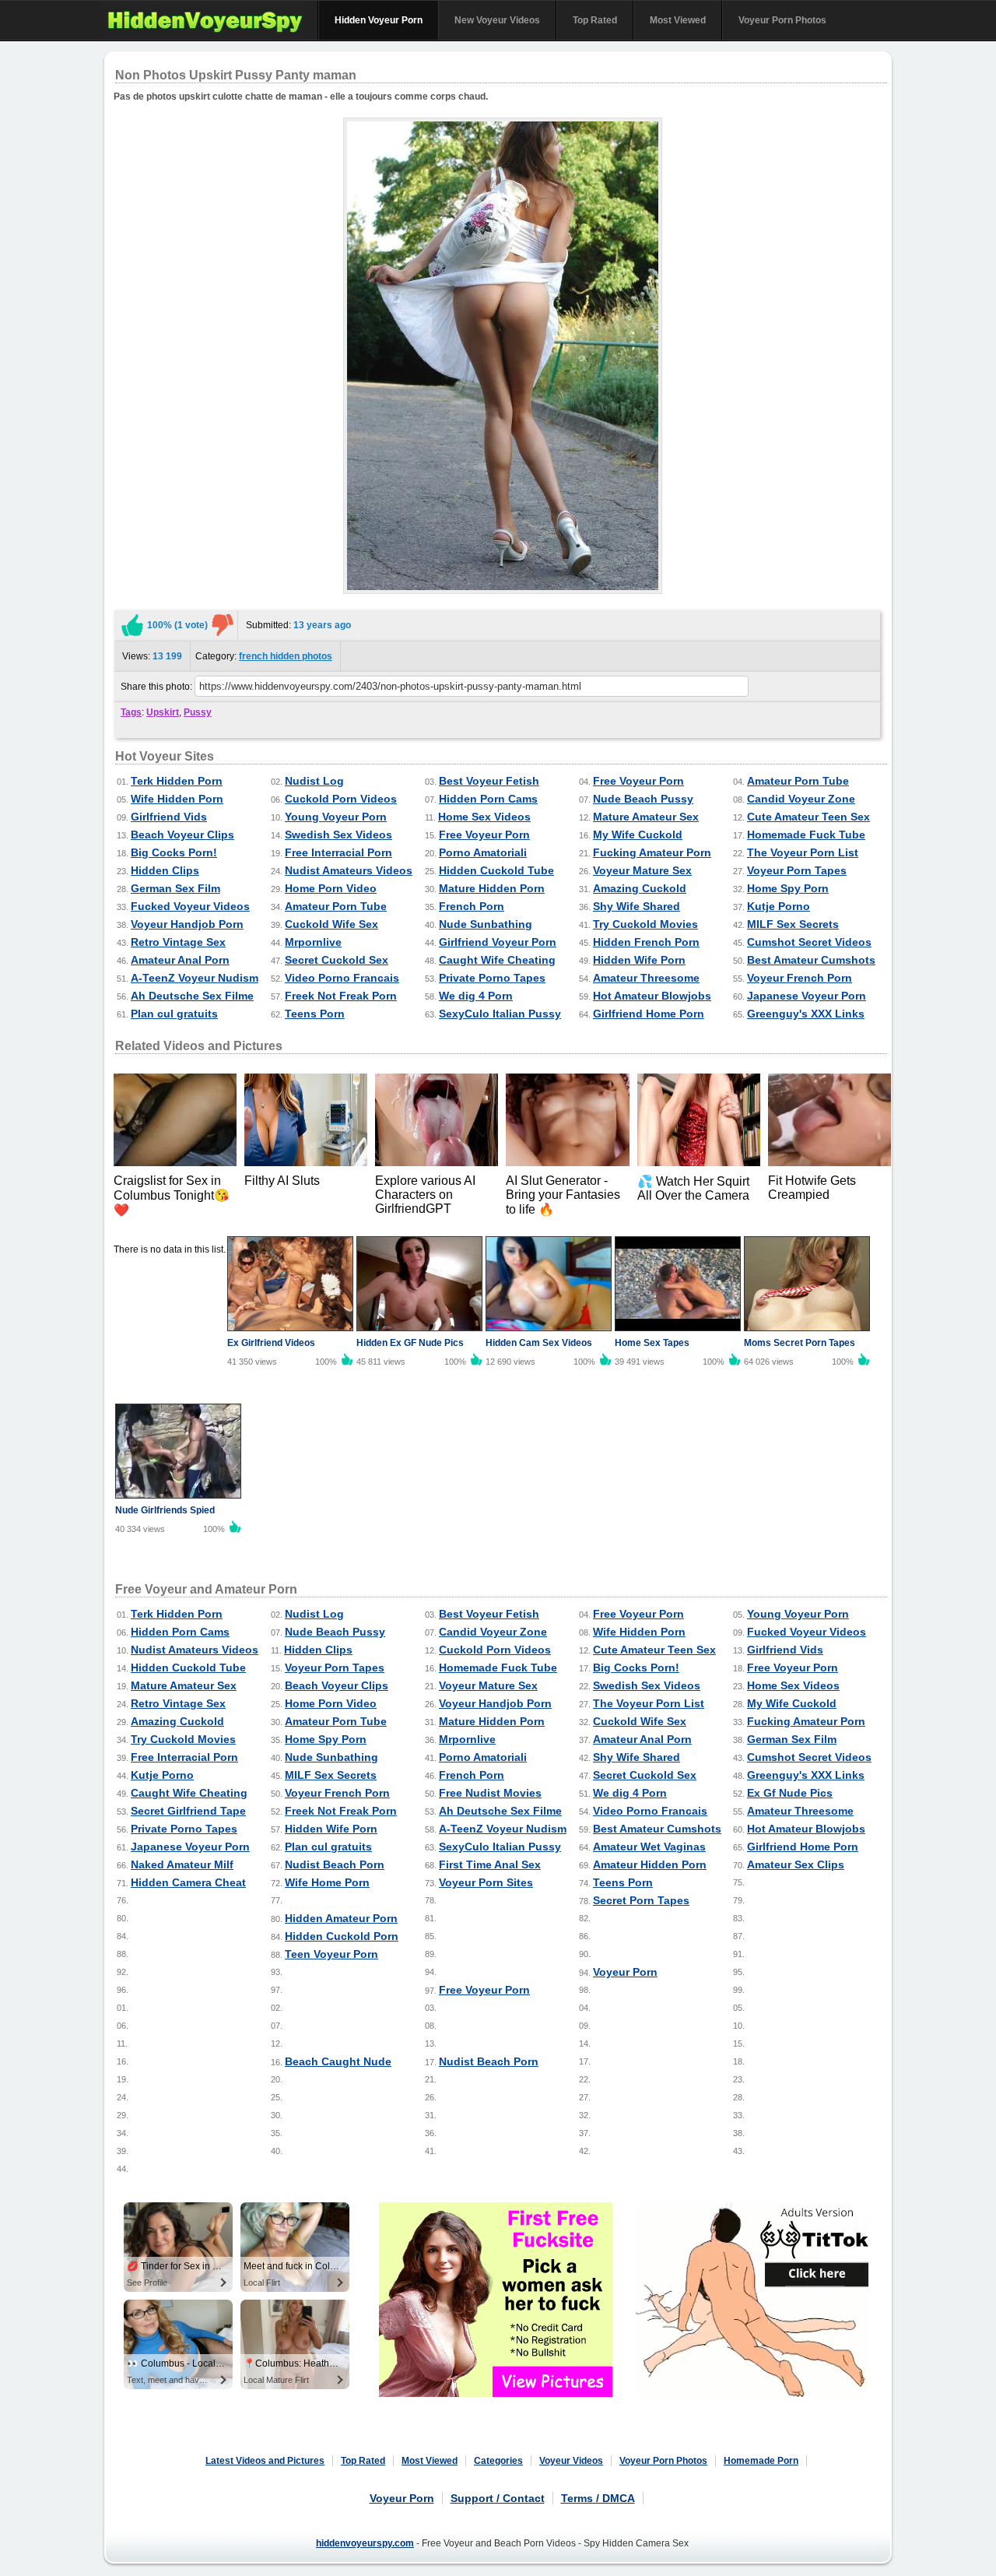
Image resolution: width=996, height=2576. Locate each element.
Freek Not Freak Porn (341, 996)
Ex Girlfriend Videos (271, 1343)
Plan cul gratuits (174, 1014)
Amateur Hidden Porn (650, 1864)
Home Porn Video (331, 888)
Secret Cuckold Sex (337, 960)
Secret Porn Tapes (641, 1900)
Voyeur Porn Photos (782, 20)
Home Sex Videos (484, 817)
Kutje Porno (779, 906)
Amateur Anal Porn (180, 960)
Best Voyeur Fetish (489, 781)
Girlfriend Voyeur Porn (498, 942)
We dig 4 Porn (476, 996)
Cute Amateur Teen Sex (808, 817)
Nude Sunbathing (486, 924)
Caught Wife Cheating (497, 960)
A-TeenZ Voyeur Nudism (195, 978)
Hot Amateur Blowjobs (652, 996)
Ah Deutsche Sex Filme (192, 996)
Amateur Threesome (646, 978)
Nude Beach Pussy (643, 799)
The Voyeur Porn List (803, 852)
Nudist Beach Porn (335, 1864)
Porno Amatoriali (483, 852)
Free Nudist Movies (490, 1793)
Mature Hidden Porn (492, 888)
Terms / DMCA (598, 2498)
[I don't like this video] (223, 625)
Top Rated (595, 20)
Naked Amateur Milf (182, 1864)
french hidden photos (286, 656)
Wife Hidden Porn (177, 799)
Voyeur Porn (625, 1972)
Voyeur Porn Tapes (797, 870)
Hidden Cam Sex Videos (539, 1343)
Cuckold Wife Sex (331, 924)
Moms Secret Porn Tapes (800, 1343)
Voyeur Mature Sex (642, 870)
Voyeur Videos (571, 2461)
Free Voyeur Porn (638, 781)
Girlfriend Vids (169, 817)
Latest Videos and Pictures (265, 2461)
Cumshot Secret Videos (809, 942)
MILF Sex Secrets (793, 924)
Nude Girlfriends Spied (165, 1510)
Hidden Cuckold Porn (342, 1936)
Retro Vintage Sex (178, 942)
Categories (498, 2461)
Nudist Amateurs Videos (349, 870)
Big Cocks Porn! (174, 852)
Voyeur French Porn (800, 978)
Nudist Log (314, 781)
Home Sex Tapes (652, 1343)
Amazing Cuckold (640, 888)
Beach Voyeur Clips (182, 835)
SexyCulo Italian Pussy (500, 1014)
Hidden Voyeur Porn (379, 20)
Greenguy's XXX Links (806, 1014)
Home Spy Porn (788, 888)
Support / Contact (498, 2498)
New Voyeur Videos (497, 20)
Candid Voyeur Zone (801, 799)
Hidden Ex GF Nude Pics (410, 1343)
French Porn (472, 906)
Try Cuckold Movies (645, 924)
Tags (131, 712)
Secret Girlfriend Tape (188, 1811)
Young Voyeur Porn (336, 817)
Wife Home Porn (327, 1882)
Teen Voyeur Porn (331, 1954)
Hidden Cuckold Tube (496, 870)
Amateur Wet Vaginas (649, 1847)
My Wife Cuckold (638, 835)
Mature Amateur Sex (646, 817)
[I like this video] (132, 625)
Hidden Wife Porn (639, 960)
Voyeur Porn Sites (486, 1882)
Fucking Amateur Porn (652, 852)
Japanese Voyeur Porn (807, 996)
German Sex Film (175, 888)
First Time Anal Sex (490, 1864)
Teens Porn (315, 1014)
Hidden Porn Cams (488, 799)
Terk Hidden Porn (177, 781)
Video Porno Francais (342, 978)
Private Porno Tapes (492, 978)
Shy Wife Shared (637, 906)
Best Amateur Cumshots (811, 960)
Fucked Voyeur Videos (190, 906)
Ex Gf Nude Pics (790, 1793)
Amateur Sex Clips (796, 1864)
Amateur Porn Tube (798, 781)
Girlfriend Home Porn (649, 1014)
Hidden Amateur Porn (341, 1918)
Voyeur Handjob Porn (187, 924)
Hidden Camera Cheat (188, 1882)
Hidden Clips (165, 870)
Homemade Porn (761, 2461)
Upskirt (163, 712)
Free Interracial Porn (338, 852)
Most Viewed (678, 20)
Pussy (198, 712)
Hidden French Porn (646, 942)
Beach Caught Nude (338, 2061)
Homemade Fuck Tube (806, 835)
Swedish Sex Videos (338, 835)
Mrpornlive (313, 942)
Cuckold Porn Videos (341, 799)
